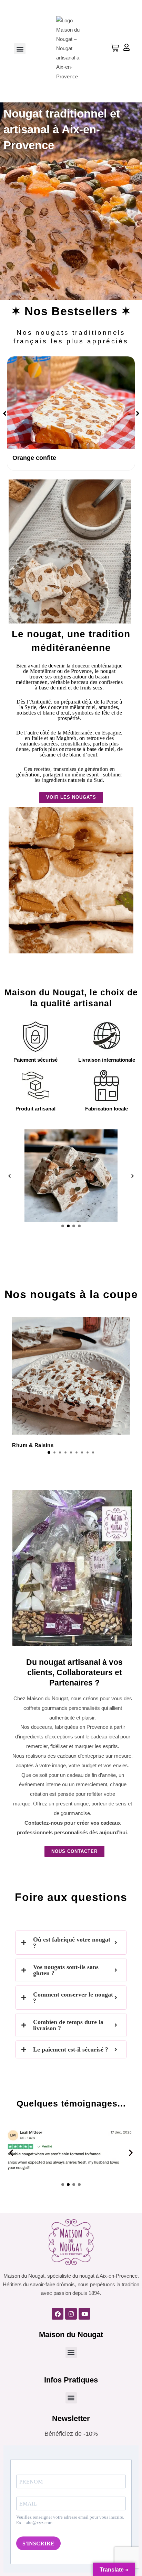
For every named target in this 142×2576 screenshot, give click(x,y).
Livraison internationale (107, 1060)
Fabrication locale (106, 1109)
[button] (20, 49)
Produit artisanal (35, 1109)
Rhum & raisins (33, 1445)
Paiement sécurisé (35, 1060)
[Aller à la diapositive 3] (74, 1226)
